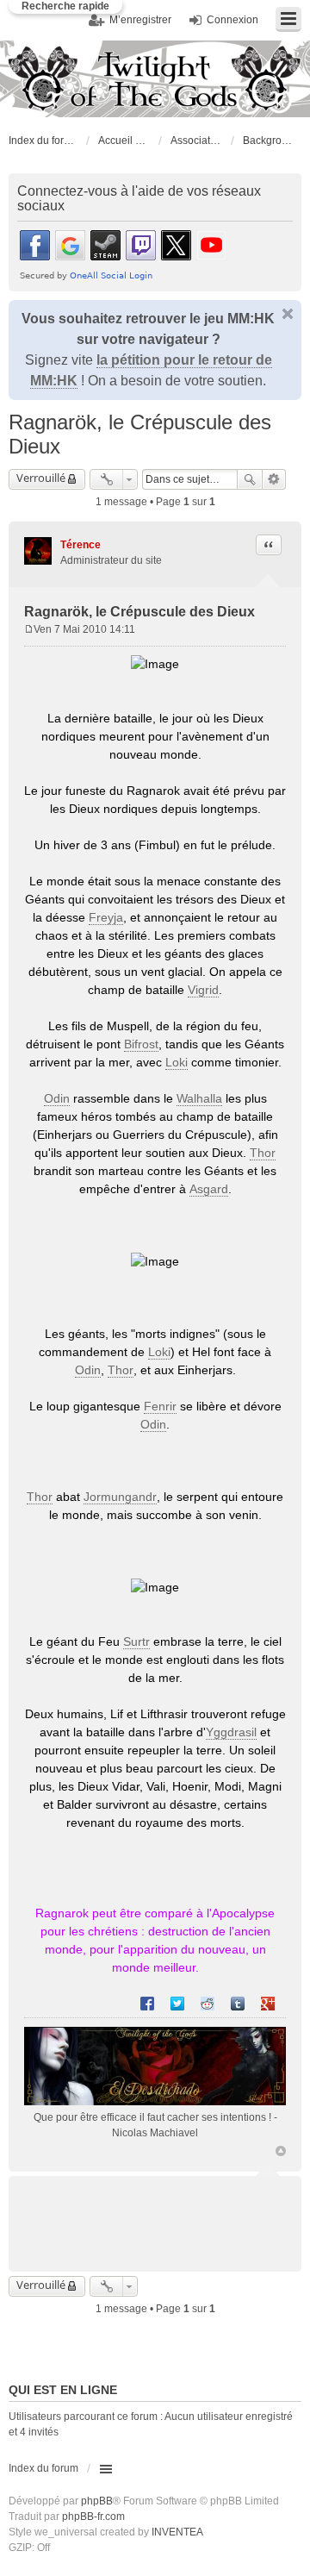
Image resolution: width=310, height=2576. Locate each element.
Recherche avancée (274, 479)
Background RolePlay (269, 141)
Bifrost (141, 1044)
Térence (81, 545)
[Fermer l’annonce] (288, 314)
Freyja (106, 917)
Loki (177, 1062)
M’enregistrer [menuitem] (140, 20)
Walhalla (199, 1098)
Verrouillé (41, 478)
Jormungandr (120, 1497)
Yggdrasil (231, 1732)
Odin (57, 1098)
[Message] (29, 629)
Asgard (209, 1189)
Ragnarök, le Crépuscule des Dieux (139, 612)
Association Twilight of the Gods (196, 141)
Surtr (136, 1641)
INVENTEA (177, 2532)
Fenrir (160, 1406)
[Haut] (281, 2151)
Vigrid (203, 990)
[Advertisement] (167, 2213)
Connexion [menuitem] (232, 20)
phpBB (97, 2501)
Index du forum (43, 141)
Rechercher (250, 479)
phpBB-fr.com (93, 2517)
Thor (263, 1153)
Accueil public (124, 141)
